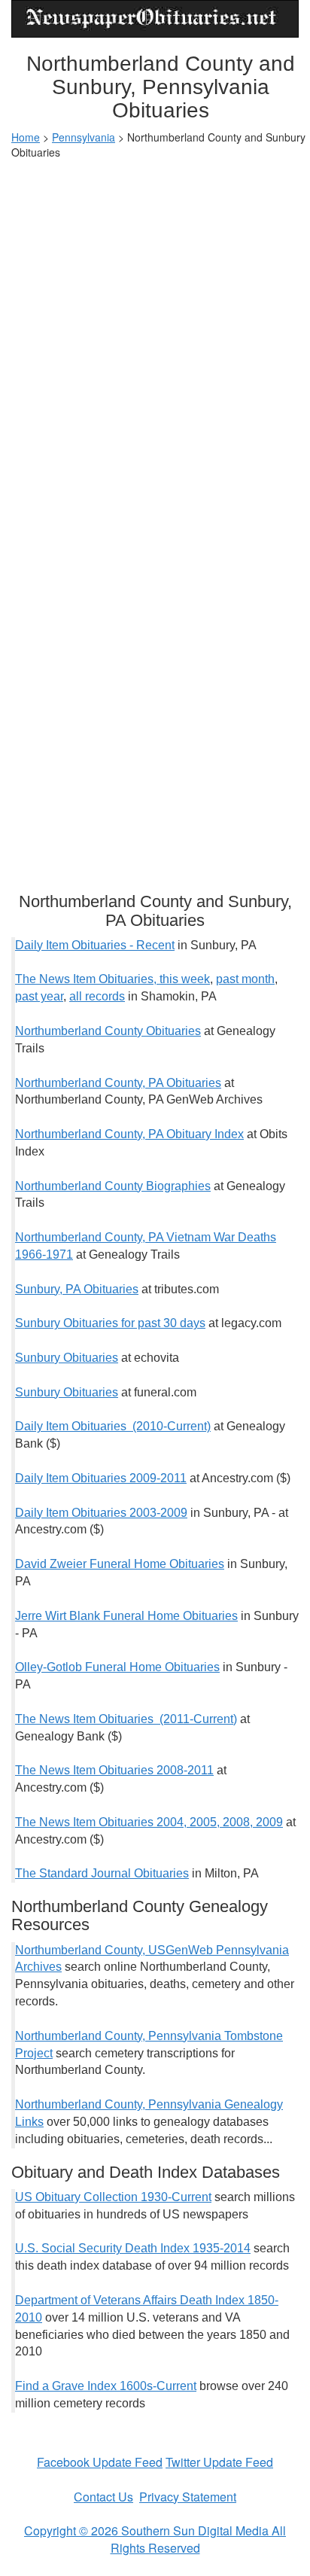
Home (26, 137)
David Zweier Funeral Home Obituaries (120, 1564)
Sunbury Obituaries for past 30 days (110, 1323)
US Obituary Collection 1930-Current (113, 2197)
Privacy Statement (188, 2497)
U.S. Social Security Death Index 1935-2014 (133, 2248)
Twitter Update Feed (219, 2462)
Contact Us (103, 2497)
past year (39, 996)
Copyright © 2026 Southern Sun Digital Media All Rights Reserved (155, 2539)
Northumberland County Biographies (113, 1186)
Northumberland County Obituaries (108, 1031)
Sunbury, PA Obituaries (77, 1289)
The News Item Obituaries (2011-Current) (126, 1719)
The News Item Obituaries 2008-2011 (114, 1770)
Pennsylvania (84, 137)
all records (97, 996)
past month (245, 979)
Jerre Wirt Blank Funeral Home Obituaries (126, 1616)
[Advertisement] (155, 330)
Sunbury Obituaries (67, 1358)
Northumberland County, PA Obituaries (118, 1083)
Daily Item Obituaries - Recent (95, 945)
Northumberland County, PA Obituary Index (129, 1134)
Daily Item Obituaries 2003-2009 (101, 1513)
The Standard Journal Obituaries (102, 1873)
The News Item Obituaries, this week (112, 979)
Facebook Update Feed (100, 2462)
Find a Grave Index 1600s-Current (106, 2386)
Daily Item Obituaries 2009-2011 (101, 1478)
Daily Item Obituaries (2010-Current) (113, 1426)
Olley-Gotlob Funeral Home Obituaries (117, 1667)
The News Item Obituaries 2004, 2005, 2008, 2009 (149, 1822)
